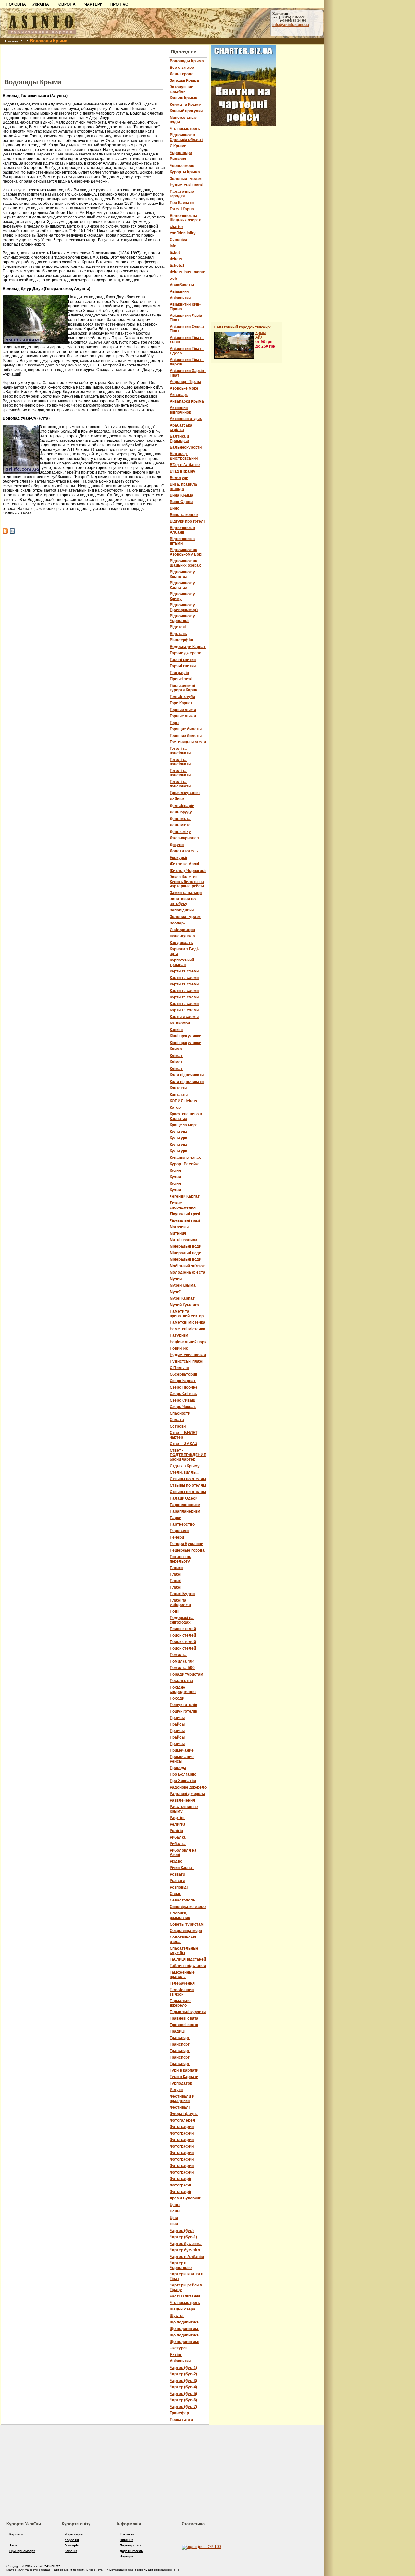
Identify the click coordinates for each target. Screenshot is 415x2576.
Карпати (16, 2534)
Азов (13, 2545)
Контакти (127, 2534)
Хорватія (72, 2540)
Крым (261, 333)
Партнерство (130, 2545)
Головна (12, 41)
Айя (259, 337)
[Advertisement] (84, 55)
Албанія (71, 2551)
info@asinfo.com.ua (291, 25)
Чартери (126, 2556)
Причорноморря (22, 2551)
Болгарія (72, 2545)
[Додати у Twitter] (12, 531)
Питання (126, 2540)
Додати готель (131, 2551)
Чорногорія (74, 2534)
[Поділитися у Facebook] (5, 531)
